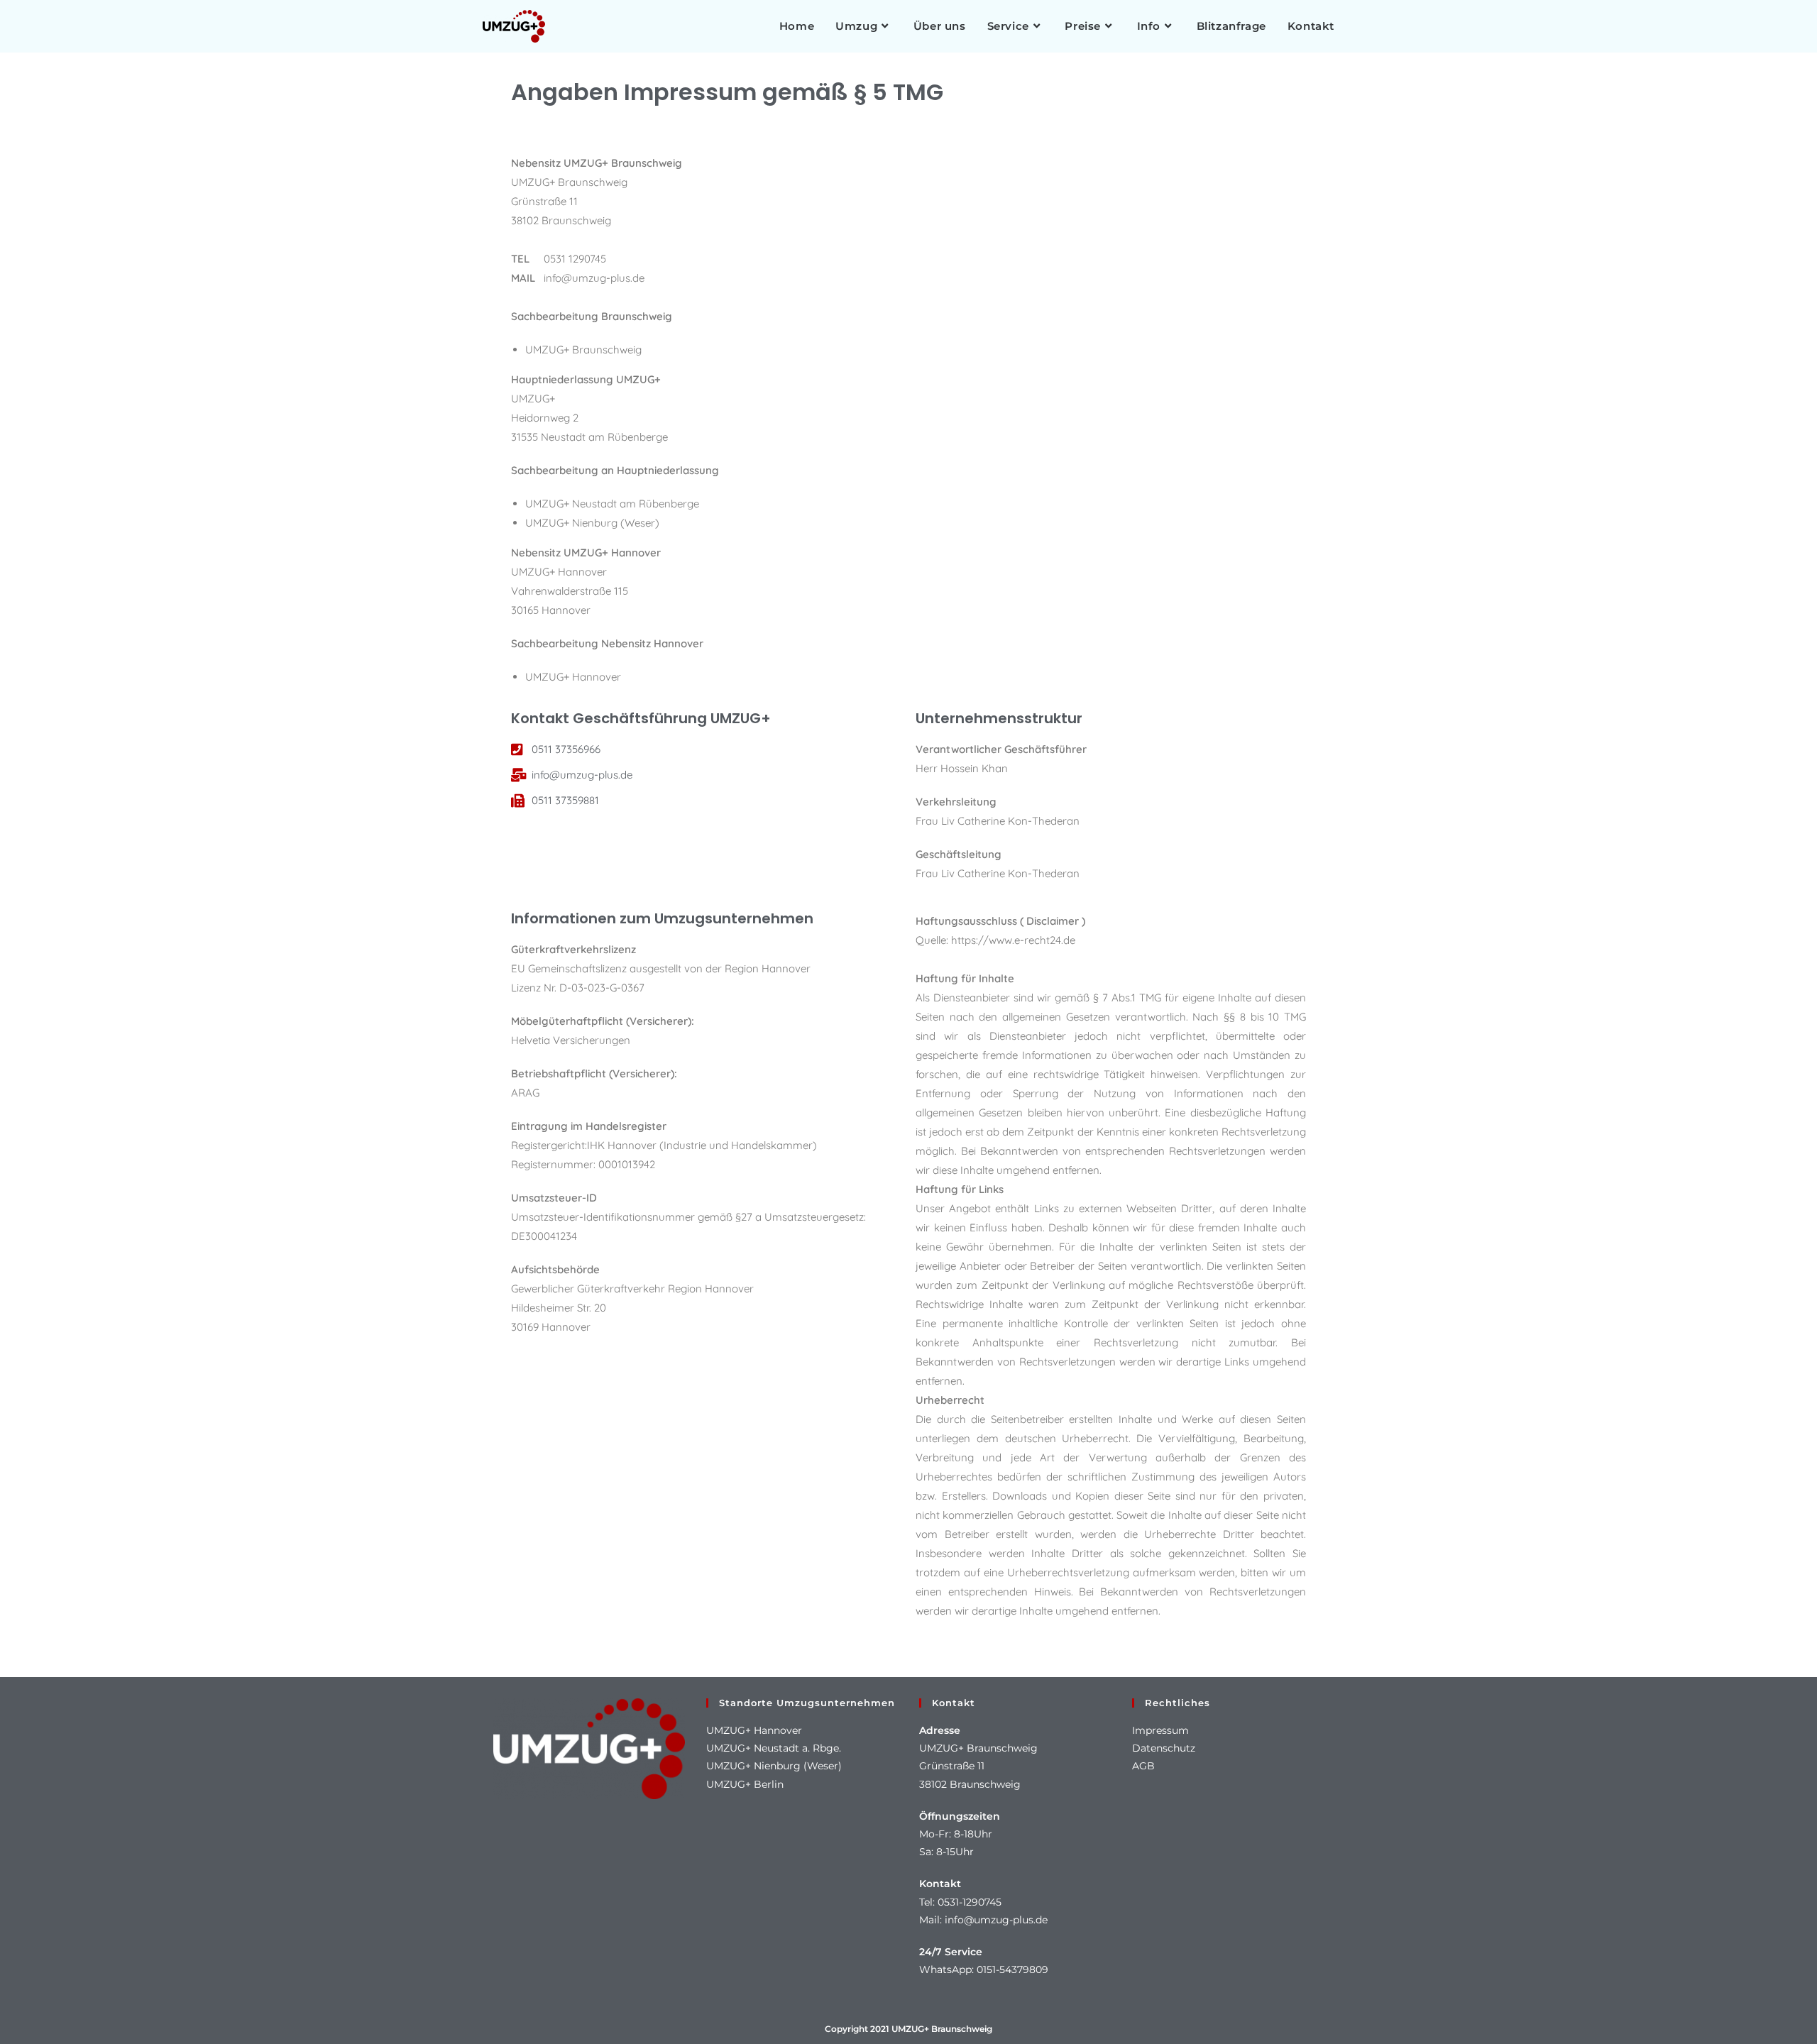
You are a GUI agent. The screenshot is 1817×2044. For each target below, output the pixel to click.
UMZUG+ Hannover (754, 1730)
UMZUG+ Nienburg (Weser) (774, 1766)
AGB (1143, 1766)
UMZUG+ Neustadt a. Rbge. (774, 1748)
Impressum (1160, 1730)
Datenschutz (1164, 1748)
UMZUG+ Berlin (745, 1784)
